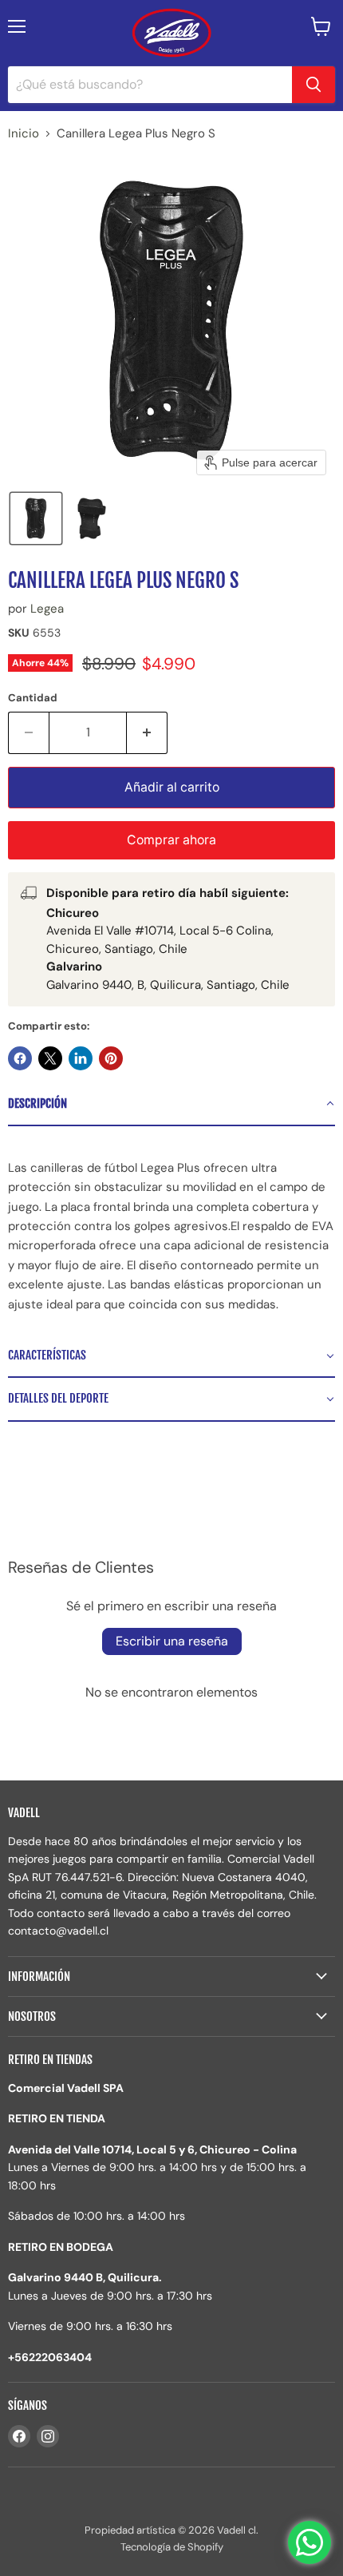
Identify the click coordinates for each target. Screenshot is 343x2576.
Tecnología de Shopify (172, 2547)
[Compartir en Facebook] (20, 1058)
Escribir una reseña (172, 1641)
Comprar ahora (171, 840)
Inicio (24, 134)
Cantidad (33, 698)
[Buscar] (313, 85)
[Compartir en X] (50, 1058)
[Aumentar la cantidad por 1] (147, 732)
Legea (47, 609)
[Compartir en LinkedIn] (81, 1058)
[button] (36, 518)
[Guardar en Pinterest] (111, 1058)
